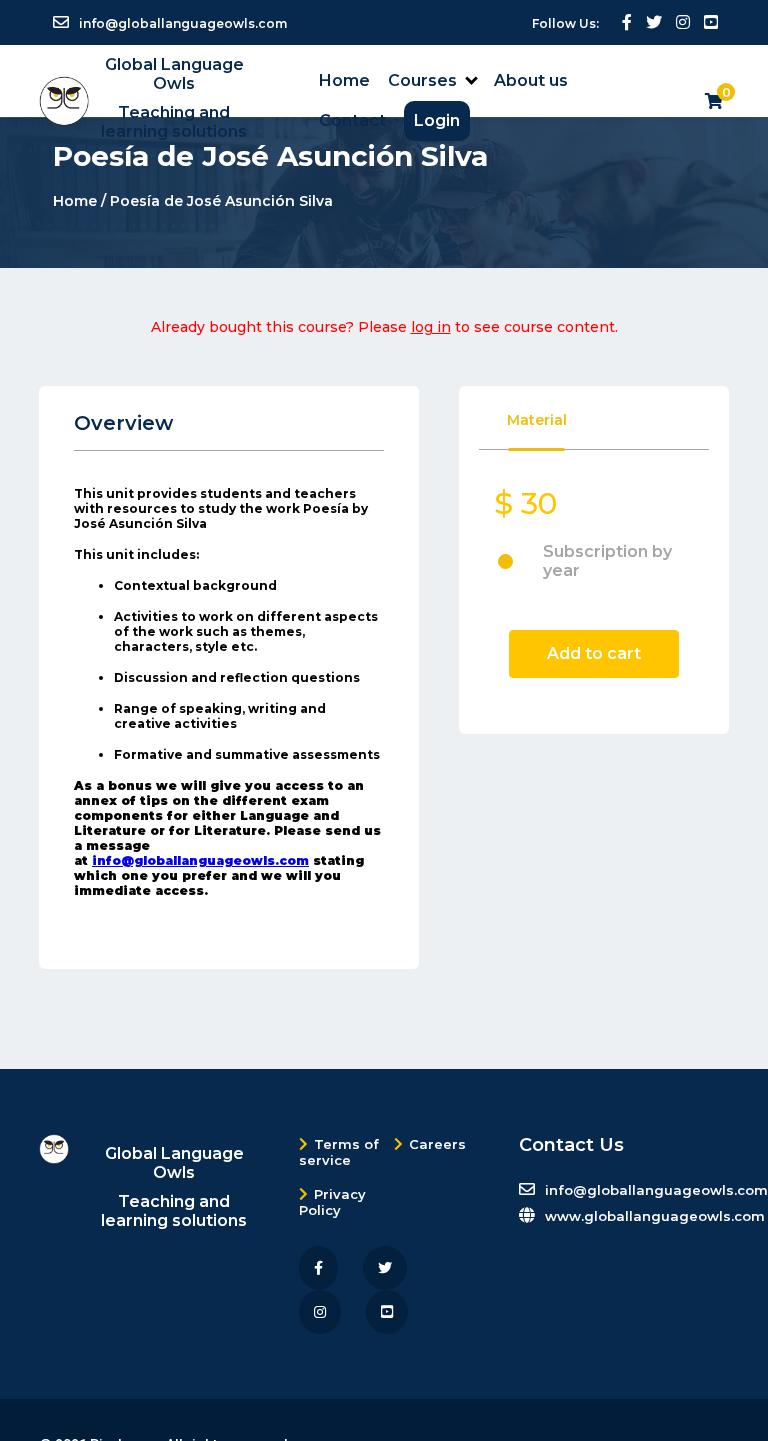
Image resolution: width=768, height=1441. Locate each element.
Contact (352, 120)
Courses (422, 80)
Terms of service (339, 1152)
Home (344, 80)
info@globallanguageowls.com (200, 860)
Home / (81, 201)
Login (437, 120)
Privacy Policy (332, 1202)
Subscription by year (607, 561)
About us (531, 80)
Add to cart (594, 653)
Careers (437, 1144)
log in (431, 327)
